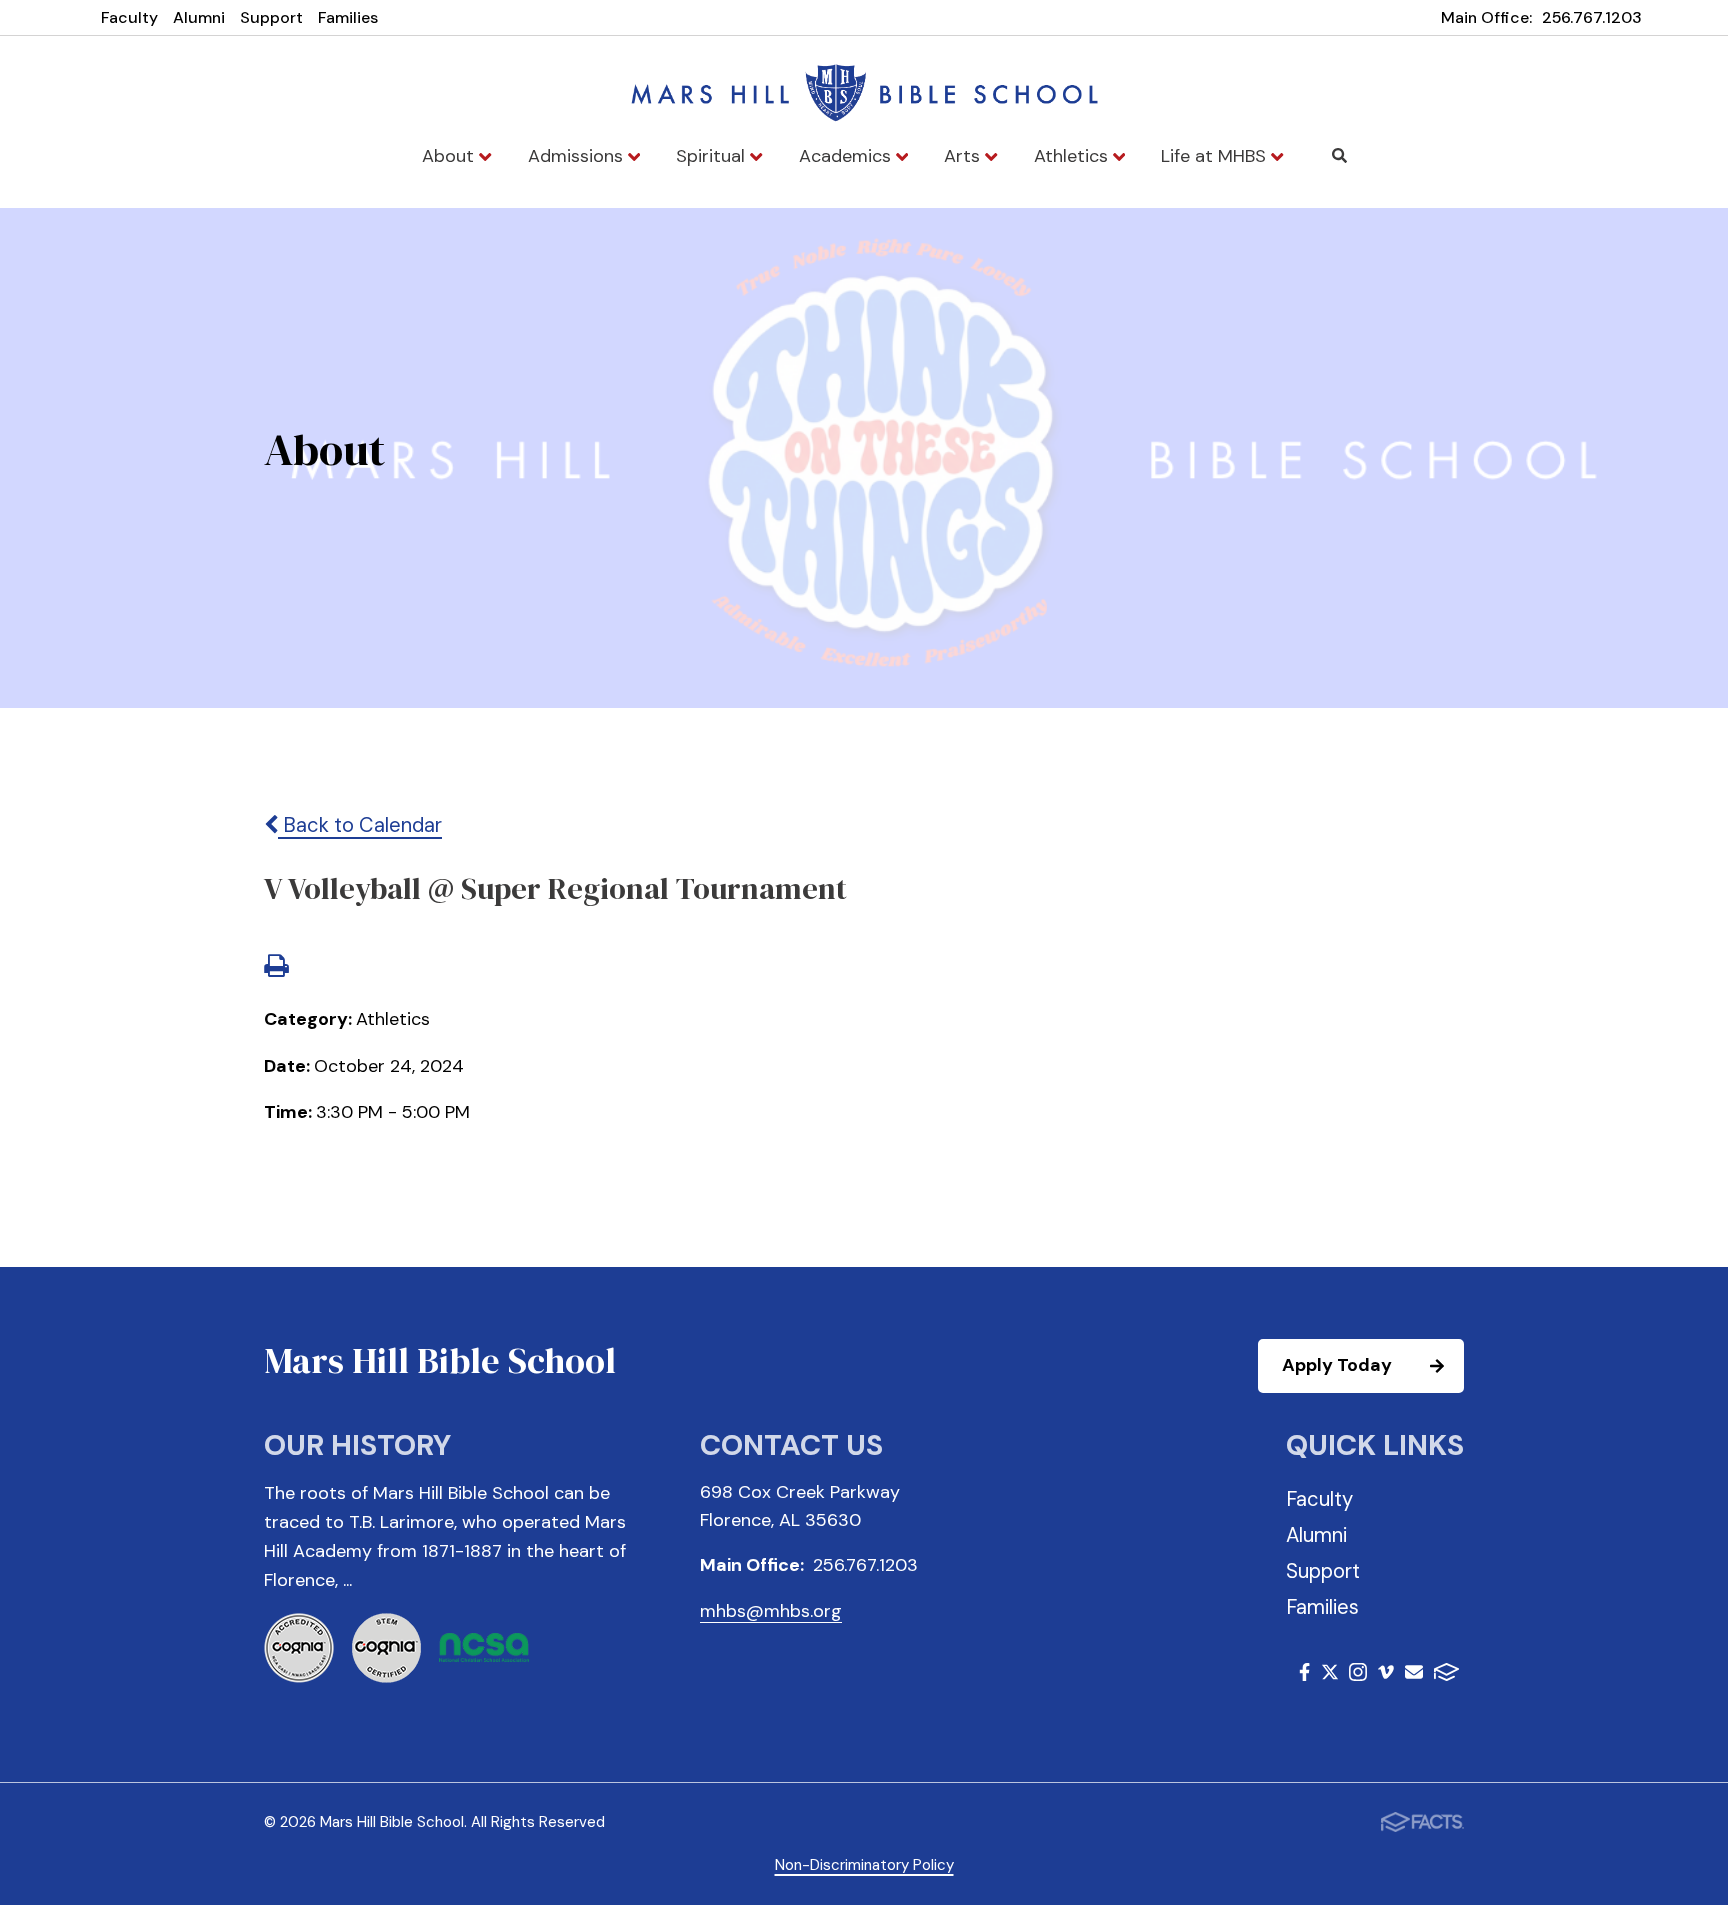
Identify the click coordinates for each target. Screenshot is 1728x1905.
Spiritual (713, 156)
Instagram (1358, 1675)
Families (348, 17)
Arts (964, 156)
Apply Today (1337, 1365)
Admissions (578, 156)
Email (1414, 1675)
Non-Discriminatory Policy (864, 1865)
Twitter (1330, 1675)
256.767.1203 (1592, 17)
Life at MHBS (1216, 156)
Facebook (1304, 1675)
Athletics (1073, 156)
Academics (847, 156)
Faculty (129, 17)
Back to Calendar (360, 825)
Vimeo (1386, 1675)
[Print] (276, 968)
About (450, 156)
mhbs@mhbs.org (771, 1611)
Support (271, 17)
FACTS (1446, 1675)
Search (1340, 156)
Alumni (199, 17)
